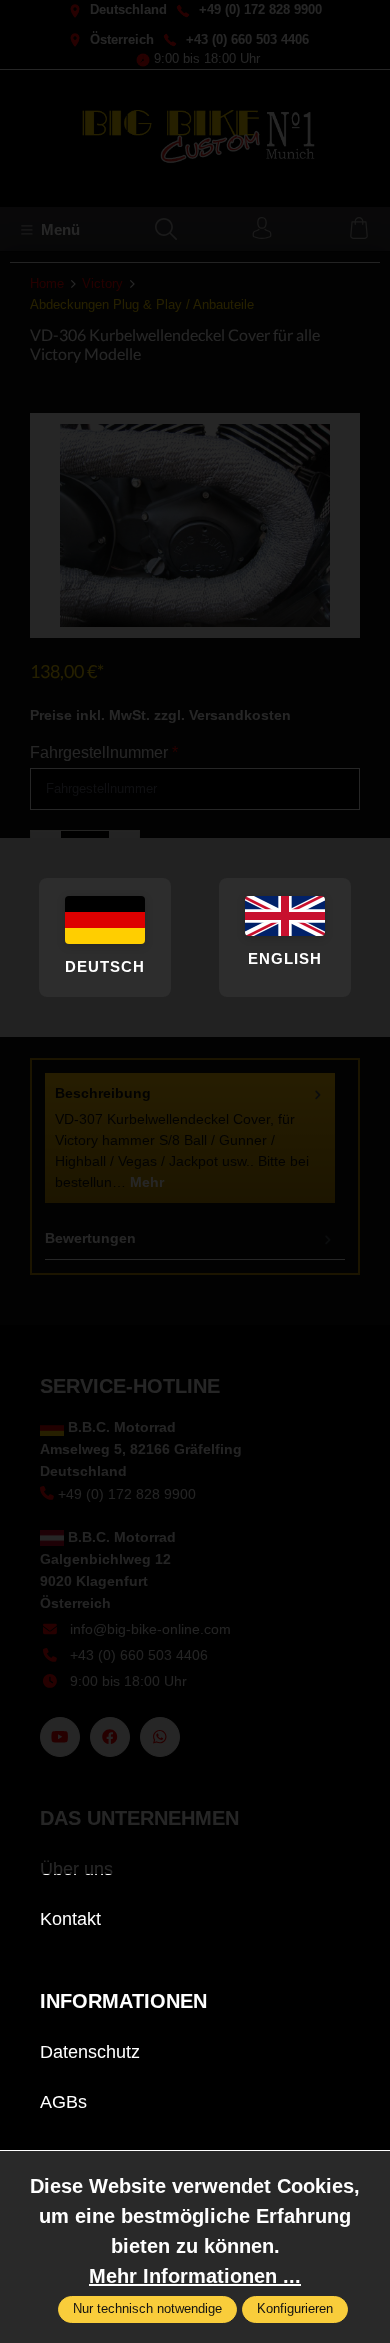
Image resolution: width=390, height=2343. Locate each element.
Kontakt (70, 1919)
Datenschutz (90, 2052)
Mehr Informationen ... (195, 2276)
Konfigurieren (295, 2309)
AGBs (63, 2102)
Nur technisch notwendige (147, 2309)
